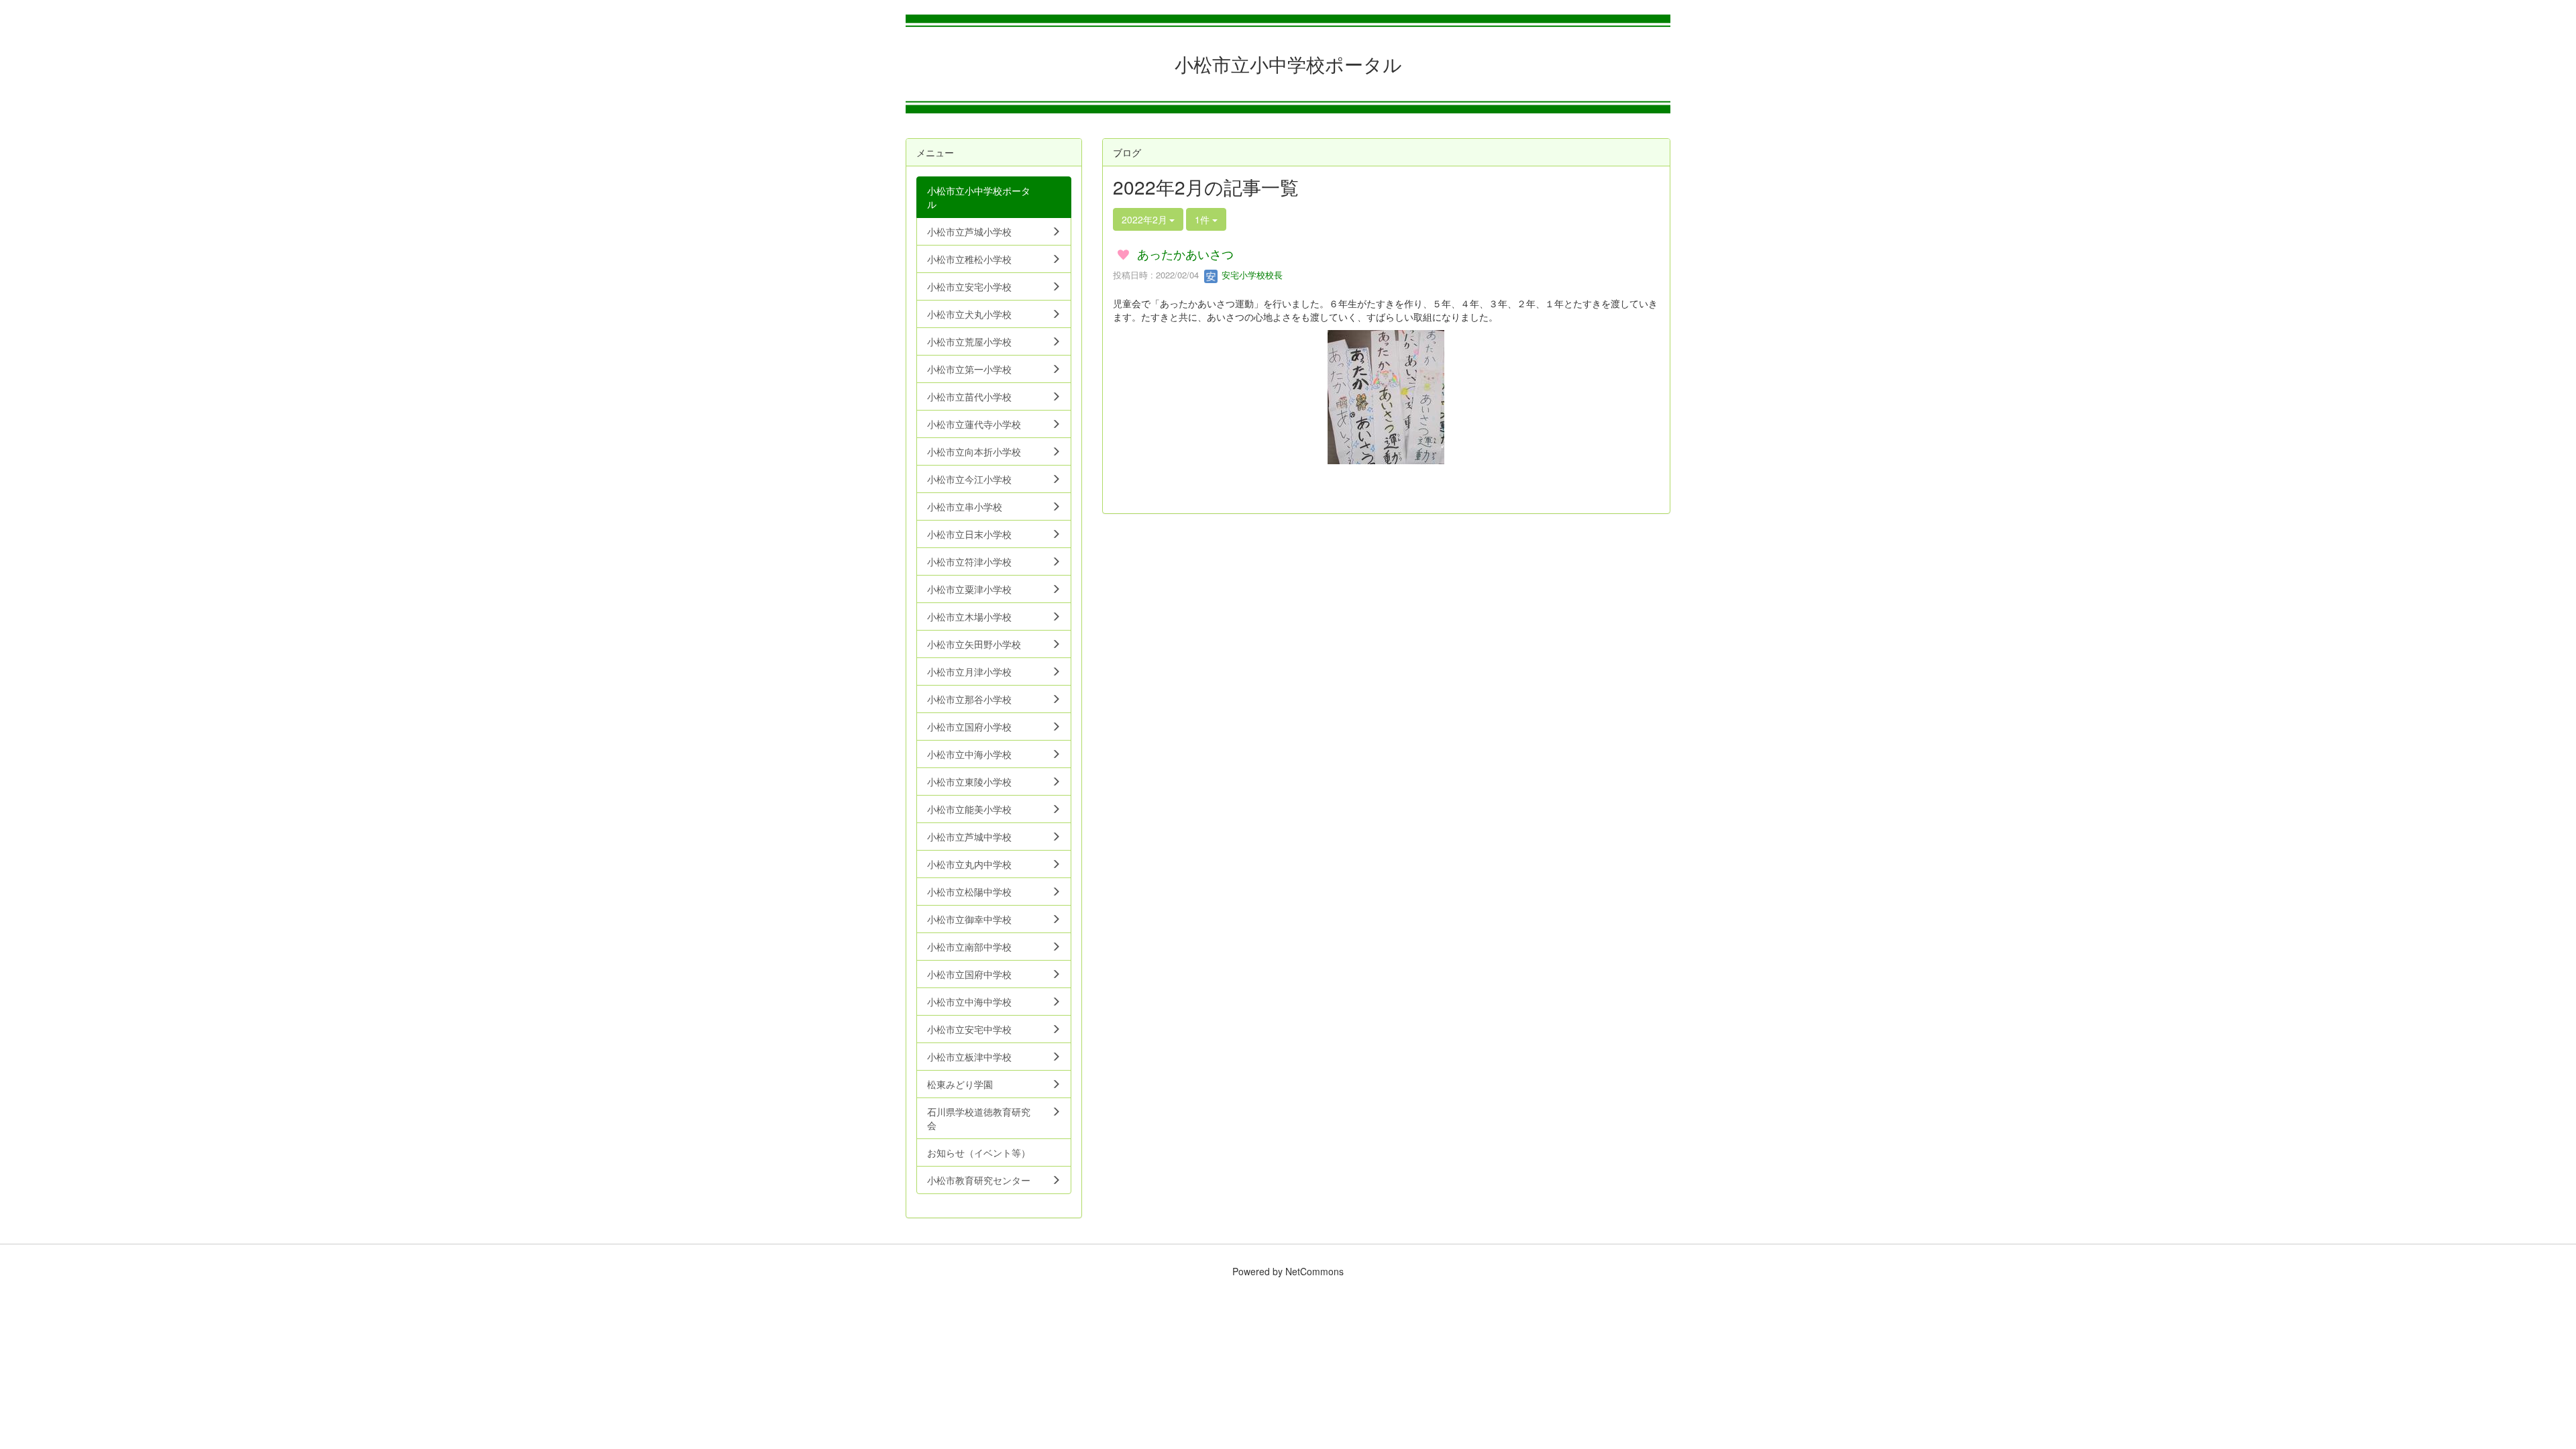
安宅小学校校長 (1251, 275)
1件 (1203, 219)
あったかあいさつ (1185, 254)
